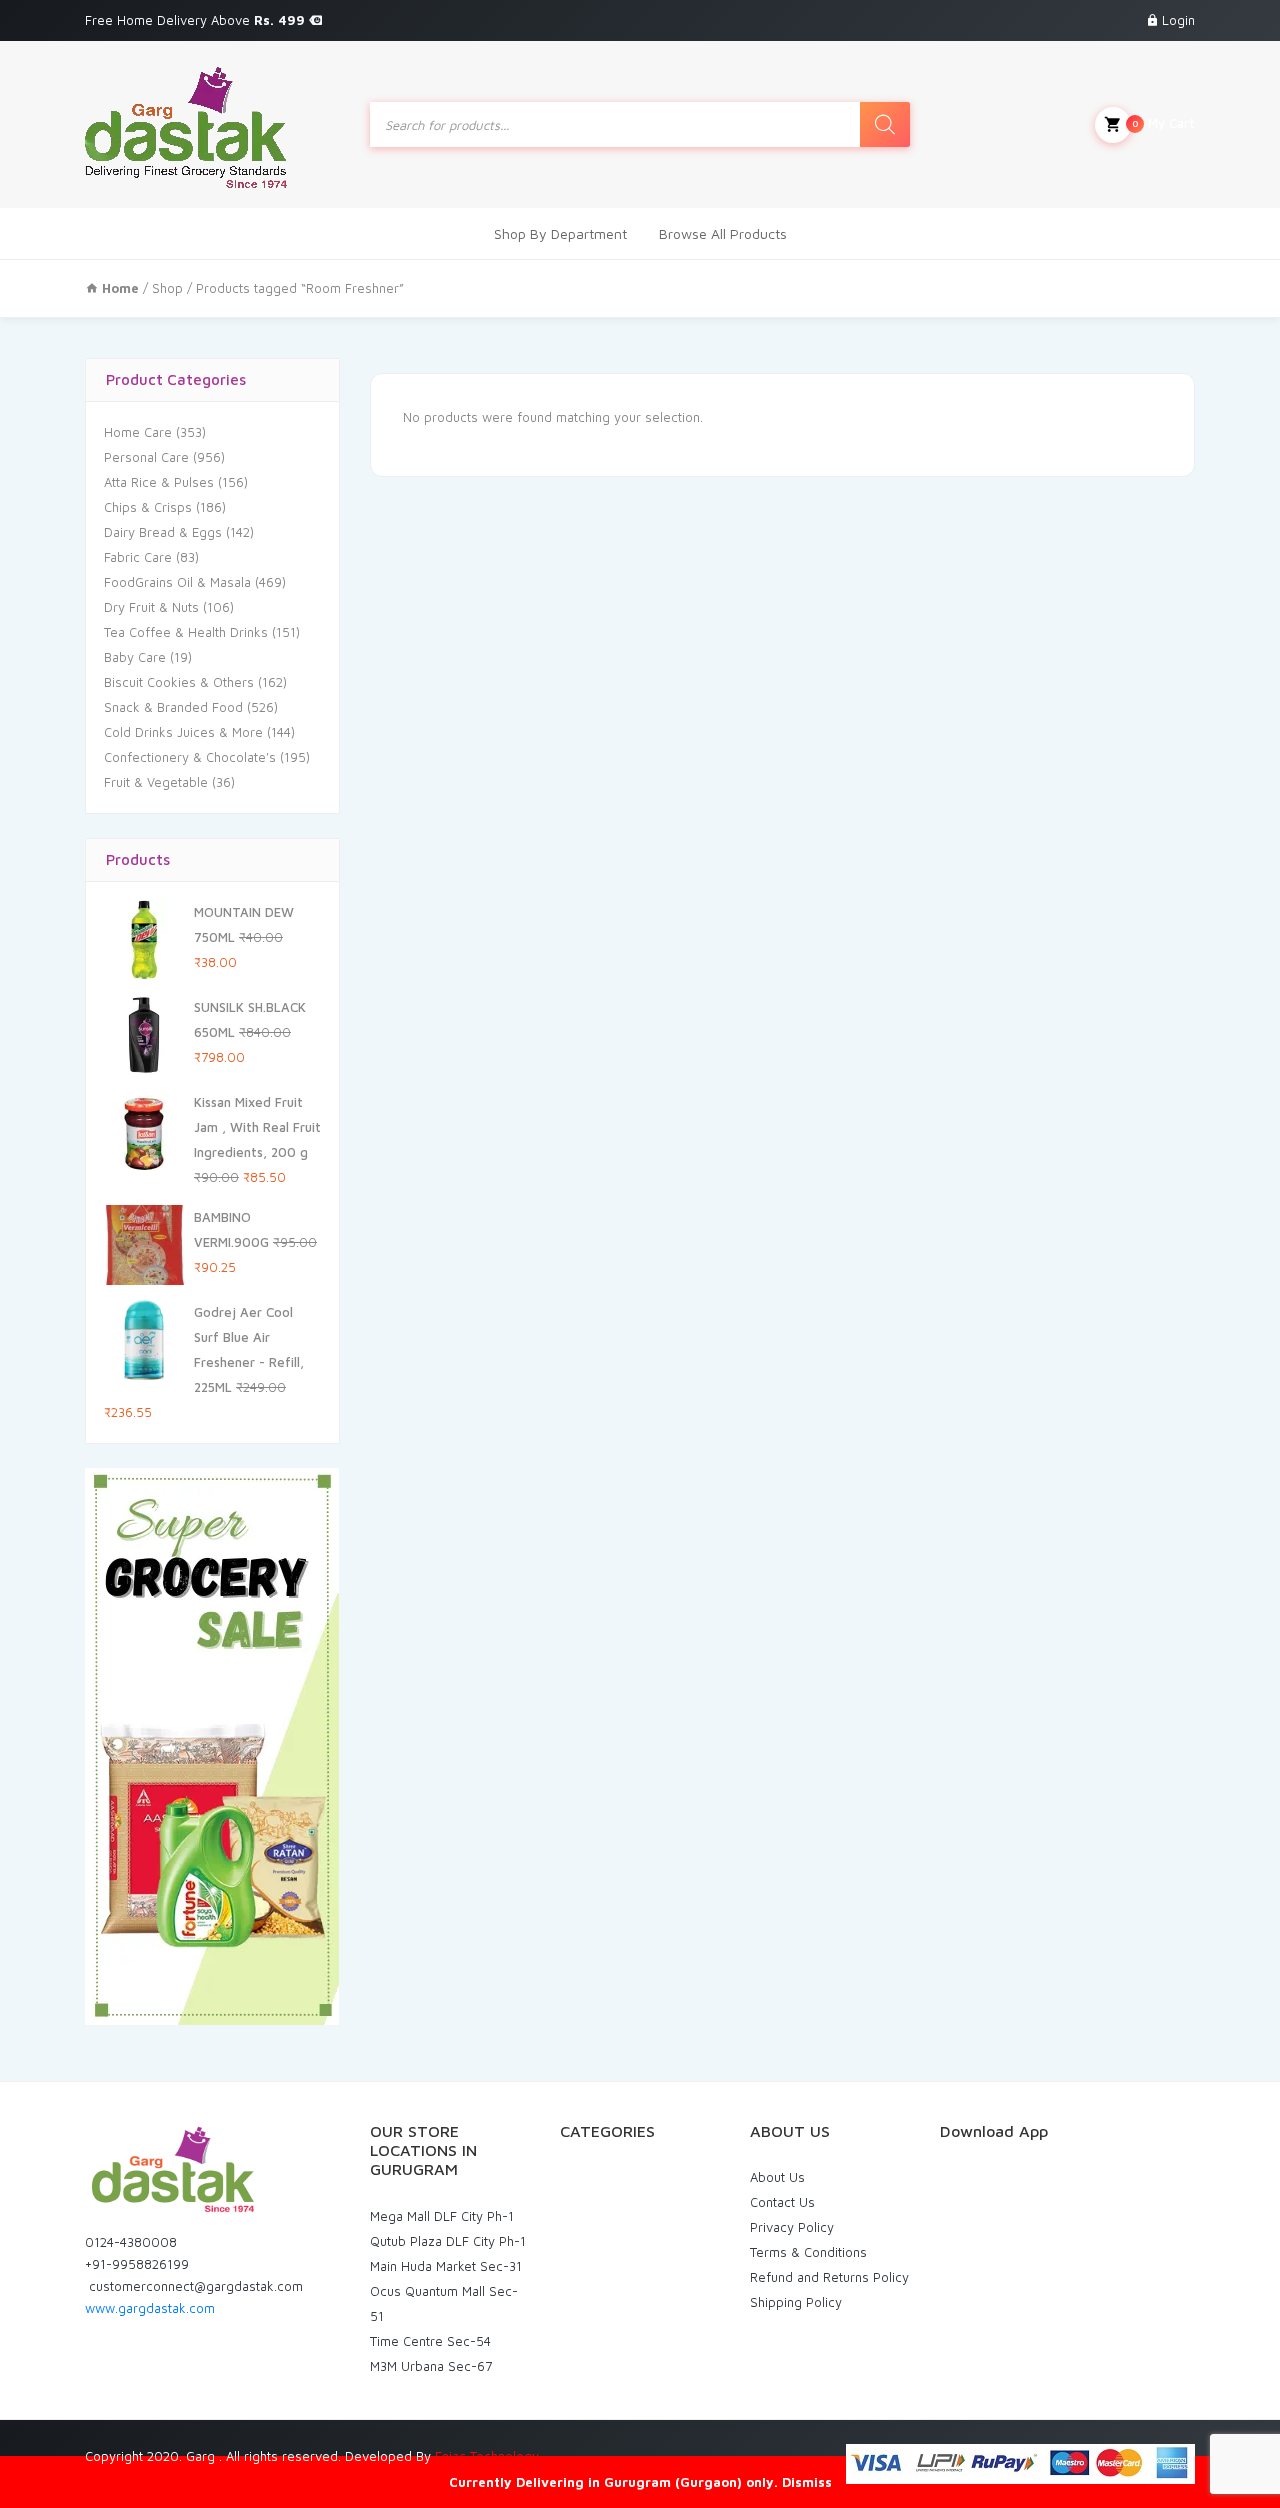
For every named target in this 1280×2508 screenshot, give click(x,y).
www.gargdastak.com (150, 2308)
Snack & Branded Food (173, 707)
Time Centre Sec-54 (430, 2341)
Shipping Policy (796, 2302)
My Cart (1163, 123)
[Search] (885, 124)
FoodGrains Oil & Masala (177, 582)
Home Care (138, 432)
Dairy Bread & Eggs (163, 532)
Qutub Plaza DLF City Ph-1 (448, 2241)
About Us (777, 2177)
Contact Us (782, 2202)
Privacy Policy (792, 2227)
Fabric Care (138, 557)
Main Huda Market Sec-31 (446, 2266)
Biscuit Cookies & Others (179, 682)
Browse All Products (723, 233)
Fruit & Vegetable (156, 782)
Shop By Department (560, 233)
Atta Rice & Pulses (159, 482)
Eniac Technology (487, 2456)
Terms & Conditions (808, 2252)
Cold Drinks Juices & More (183, 732)
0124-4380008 (131, 2242)
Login (1178, 20)
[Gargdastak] (186, 124)
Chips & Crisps (148, 507)
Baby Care (135, 657)
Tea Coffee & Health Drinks (186, 632)
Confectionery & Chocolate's (190, 757)
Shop (167, 288)
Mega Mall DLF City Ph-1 (442, 2216)
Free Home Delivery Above (197, 20)
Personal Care (146, 457)
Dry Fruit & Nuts (151, 607)
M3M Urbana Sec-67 (431, 2366)
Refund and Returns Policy (829, 2277)
